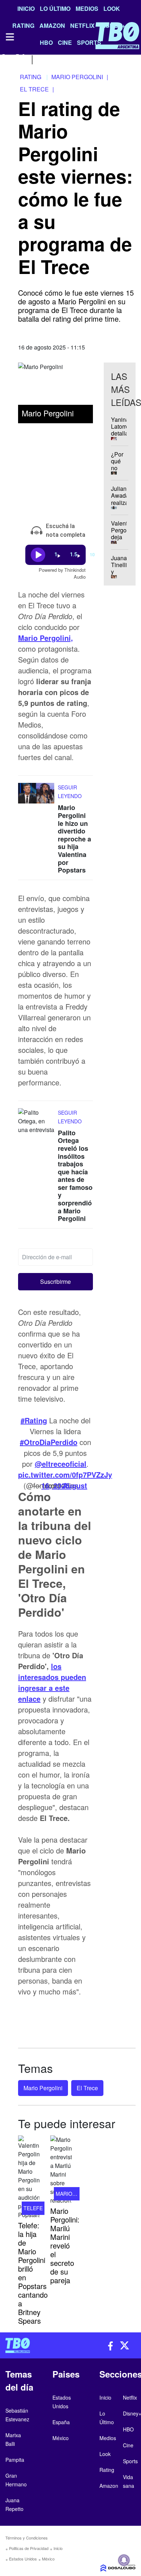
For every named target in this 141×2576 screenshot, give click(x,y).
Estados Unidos (23, 2559)
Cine (128, 2445)
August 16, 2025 (64, 1485)
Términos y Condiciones (27, 2538)
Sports (130, 2461)
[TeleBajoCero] (35, 2345)
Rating (107, 2470)
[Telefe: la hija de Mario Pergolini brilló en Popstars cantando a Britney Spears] (29, 2177)
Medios (87, 8)
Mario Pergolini (43, 2088)
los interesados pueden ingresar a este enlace (52, 1682)
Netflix (130, 2397)
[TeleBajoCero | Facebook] (5, 59)
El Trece (87, 2088)
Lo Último (55, 8)
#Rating (34, 1420)
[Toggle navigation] (9, 37)
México (48, 2559)
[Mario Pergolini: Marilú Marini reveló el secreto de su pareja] (61, 2170)
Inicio (26, 8)
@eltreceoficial (61, 1464)
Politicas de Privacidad (29, 2548)
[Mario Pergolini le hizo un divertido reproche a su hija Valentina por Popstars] (36, 797)
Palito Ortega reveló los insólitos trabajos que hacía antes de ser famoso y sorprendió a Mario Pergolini (75, 1176)
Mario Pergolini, (46, 638)
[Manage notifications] (124, 2560)
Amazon (109, 2486)
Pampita (15, 2460)
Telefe (33, 2208)
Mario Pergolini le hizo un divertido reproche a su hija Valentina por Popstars (74, 839)
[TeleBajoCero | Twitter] (20, 59)
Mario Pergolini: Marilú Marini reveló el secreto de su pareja (65, 2245)
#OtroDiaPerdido (49, 1442)
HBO (128, 2429)
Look (112, 8)
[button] (55, 1282)
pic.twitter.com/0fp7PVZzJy (65, 1475)
